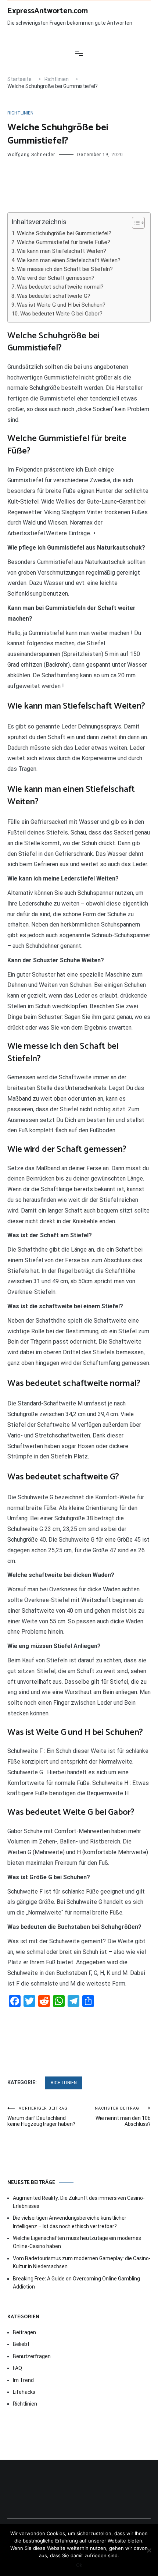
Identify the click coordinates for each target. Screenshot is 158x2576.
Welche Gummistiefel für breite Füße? (64, 242)
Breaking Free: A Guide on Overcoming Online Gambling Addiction (76, 2283)
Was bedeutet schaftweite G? (54, 296)
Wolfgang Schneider (31, 155)
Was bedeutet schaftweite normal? (60, 287)
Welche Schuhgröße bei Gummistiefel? (64, 233)
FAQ (17, 2368)
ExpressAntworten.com (48, 11)
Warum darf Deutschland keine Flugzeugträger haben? (41, 2116)
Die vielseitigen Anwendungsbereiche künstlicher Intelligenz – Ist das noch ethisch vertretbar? (70, 2222)
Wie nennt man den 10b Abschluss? (123, 2116)
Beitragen (24, 2332)
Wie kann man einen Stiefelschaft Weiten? (69, 260)
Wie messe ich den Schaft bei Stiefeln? (65, 269)
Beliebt (21, 2344)
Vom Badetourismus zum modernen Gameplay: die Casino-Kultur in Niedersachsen (82, 2262)
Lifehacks (24, 2392)
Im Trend (23, 2380)
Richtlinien (20, 113)
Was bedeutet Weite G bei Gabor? (61, 314)
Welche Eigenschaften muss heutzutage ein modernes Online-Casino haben (77, 2242)
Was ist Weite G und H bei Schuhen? (61, 305)
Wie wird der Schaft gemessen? (56, 278)
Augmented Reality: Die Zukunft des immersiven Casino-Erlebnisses (79, 2202)
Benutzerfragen (32, 2356)
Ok (79, 2565)
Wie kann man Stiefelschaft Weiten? (62, 251)
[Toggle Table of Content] (135, 223)
